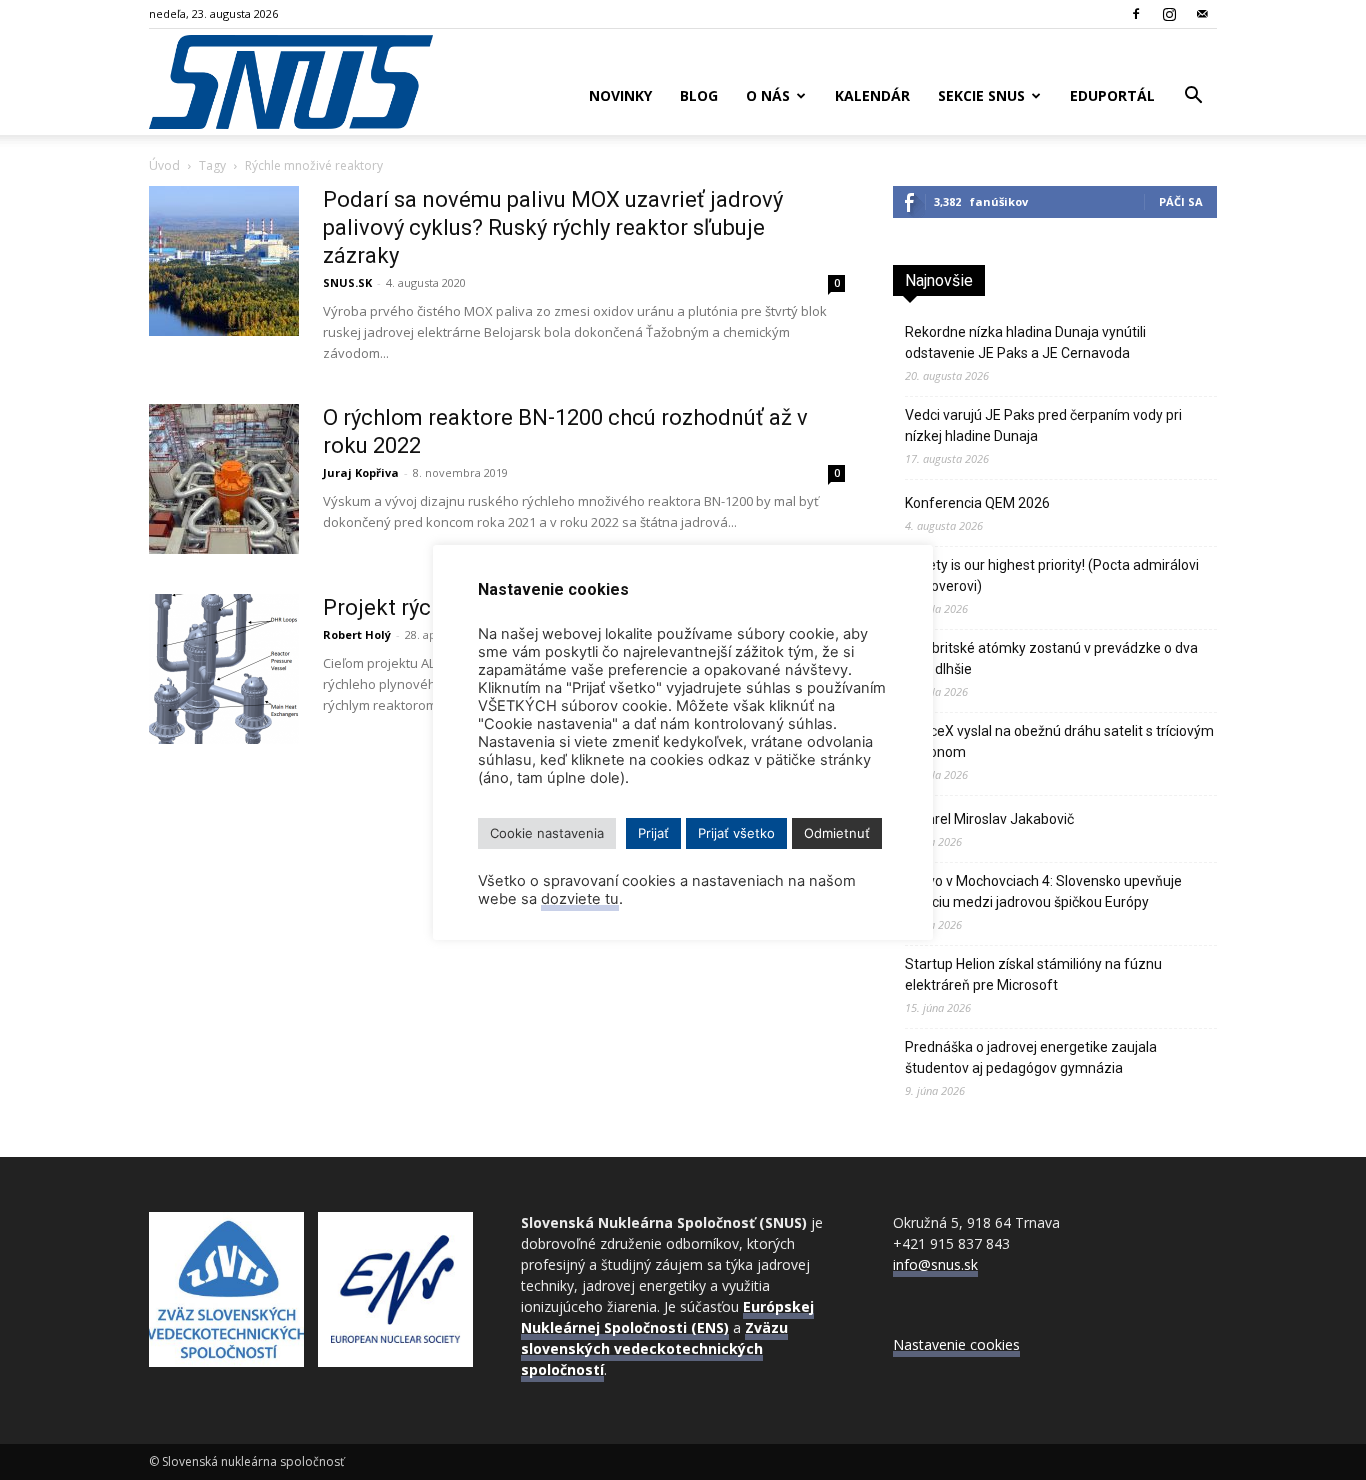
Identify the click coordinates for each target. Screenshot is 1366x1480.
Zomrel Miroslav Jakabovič (989, 819)
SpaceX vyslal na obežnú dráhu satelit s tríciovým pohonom (1059, 741)
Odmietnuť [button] (837, 833)
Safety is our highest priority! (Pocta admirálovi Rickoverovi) (1052, 575)
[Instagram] (1169, 14)
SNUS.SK (347, 282)
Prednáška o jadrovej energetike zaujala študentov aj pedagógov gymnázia (1031, 1057)
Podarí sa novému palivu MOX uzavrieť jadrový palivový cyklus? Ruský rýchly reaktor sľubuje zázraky (553, 227)
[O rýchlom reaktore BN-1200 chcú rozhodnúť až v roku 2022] (224, 479)
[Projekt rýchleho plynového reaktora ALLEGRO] (224, 669)
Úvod (164, 165)
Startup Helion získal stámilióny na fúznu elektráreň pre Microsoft (1033, 974)
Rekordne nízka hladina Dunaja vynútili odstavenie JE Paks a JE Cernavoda (1025, 342)
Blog (699, 95)
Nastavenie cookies (956, 1344)
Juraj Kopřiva (361, 472)
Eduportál (1112, 95)
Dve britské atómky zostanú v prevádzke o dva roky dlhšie (1051, 658)
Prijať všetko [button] (736, 833)
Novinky (620, 95)
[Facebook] (1136, 14)
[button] (1193, 97)
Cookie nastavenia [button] (547, 833)
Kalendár (872, 95)
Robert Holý (357, 634)
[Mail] (1202, 14)
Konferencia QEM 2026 (977, 503)
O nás (768, 95)
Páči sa (1181, 201)
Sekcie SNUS (981, 95)
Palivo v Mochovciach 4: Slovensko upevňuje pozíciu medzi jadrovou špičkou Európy (1043, 891)
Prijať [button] (653, 833)
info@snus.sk (935, 1264)
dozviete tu (580, 899)
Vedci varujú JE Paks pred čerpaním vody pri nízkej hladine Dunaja (1043, 425)
